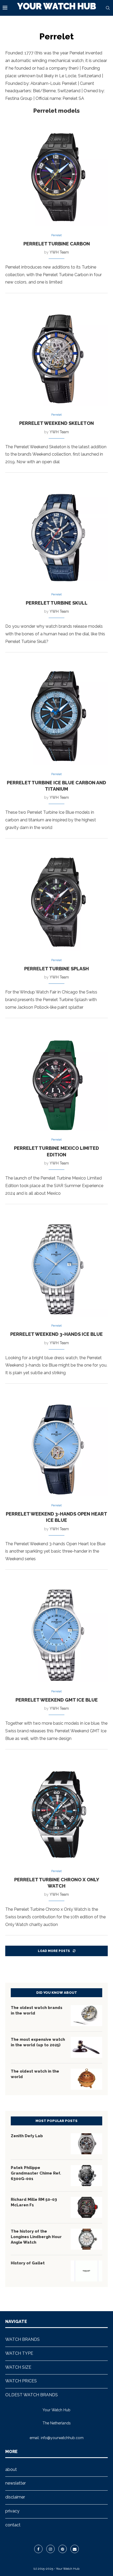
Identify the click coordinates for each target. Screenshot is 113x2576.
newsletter (16, 2483)
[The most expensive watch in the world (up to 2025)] (86, 2047)
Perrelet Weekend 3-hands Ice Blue (56, 1334)
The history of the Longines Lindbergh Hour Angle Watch (36, 2237)
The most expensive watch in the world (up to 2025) (38, 2042)
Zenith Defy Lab (27, 2136)
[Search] (108, 8)
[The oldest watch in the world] (86, 2079)
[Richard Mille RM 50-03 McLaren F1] (86, 2207)
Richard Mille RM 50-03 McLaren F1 (34, 2202)
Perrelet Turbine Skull (57, 603)
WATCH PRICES (21, 2381)
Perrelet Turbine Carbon (57, 244)
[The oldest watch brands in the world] (86, 2016)
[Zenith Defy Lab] (86, 2144)
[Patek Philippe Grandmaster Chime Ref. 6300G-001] (86, 2176)
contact (13, 2525)
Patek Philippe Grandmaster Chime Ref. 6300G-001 (36, 2173)
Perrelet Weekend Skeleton (56, 423)
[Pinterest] (63, 2549)
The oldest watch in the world (35, 2074)
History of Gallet (28, 2263)
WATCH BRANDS (22, 2339)
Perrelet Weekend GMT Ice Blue (57, 1700)
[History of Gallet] (86, 2271)
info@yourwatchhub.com (62, 2438)
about (11, 2469)
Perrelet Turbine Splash (56, 969)
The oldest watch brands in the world (37, 2010)
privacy (12, 2511)
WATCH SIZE (18, 2367)
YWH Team (59, 252)
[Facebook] (38, 2549)
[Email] (75, 2549)
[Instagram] (50, 2549)
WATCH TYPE (19, 2353)
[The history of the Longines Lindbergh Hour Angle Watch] (86, 2239)
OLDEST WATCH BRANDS (32, 2395)
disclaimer (15, 2497)
